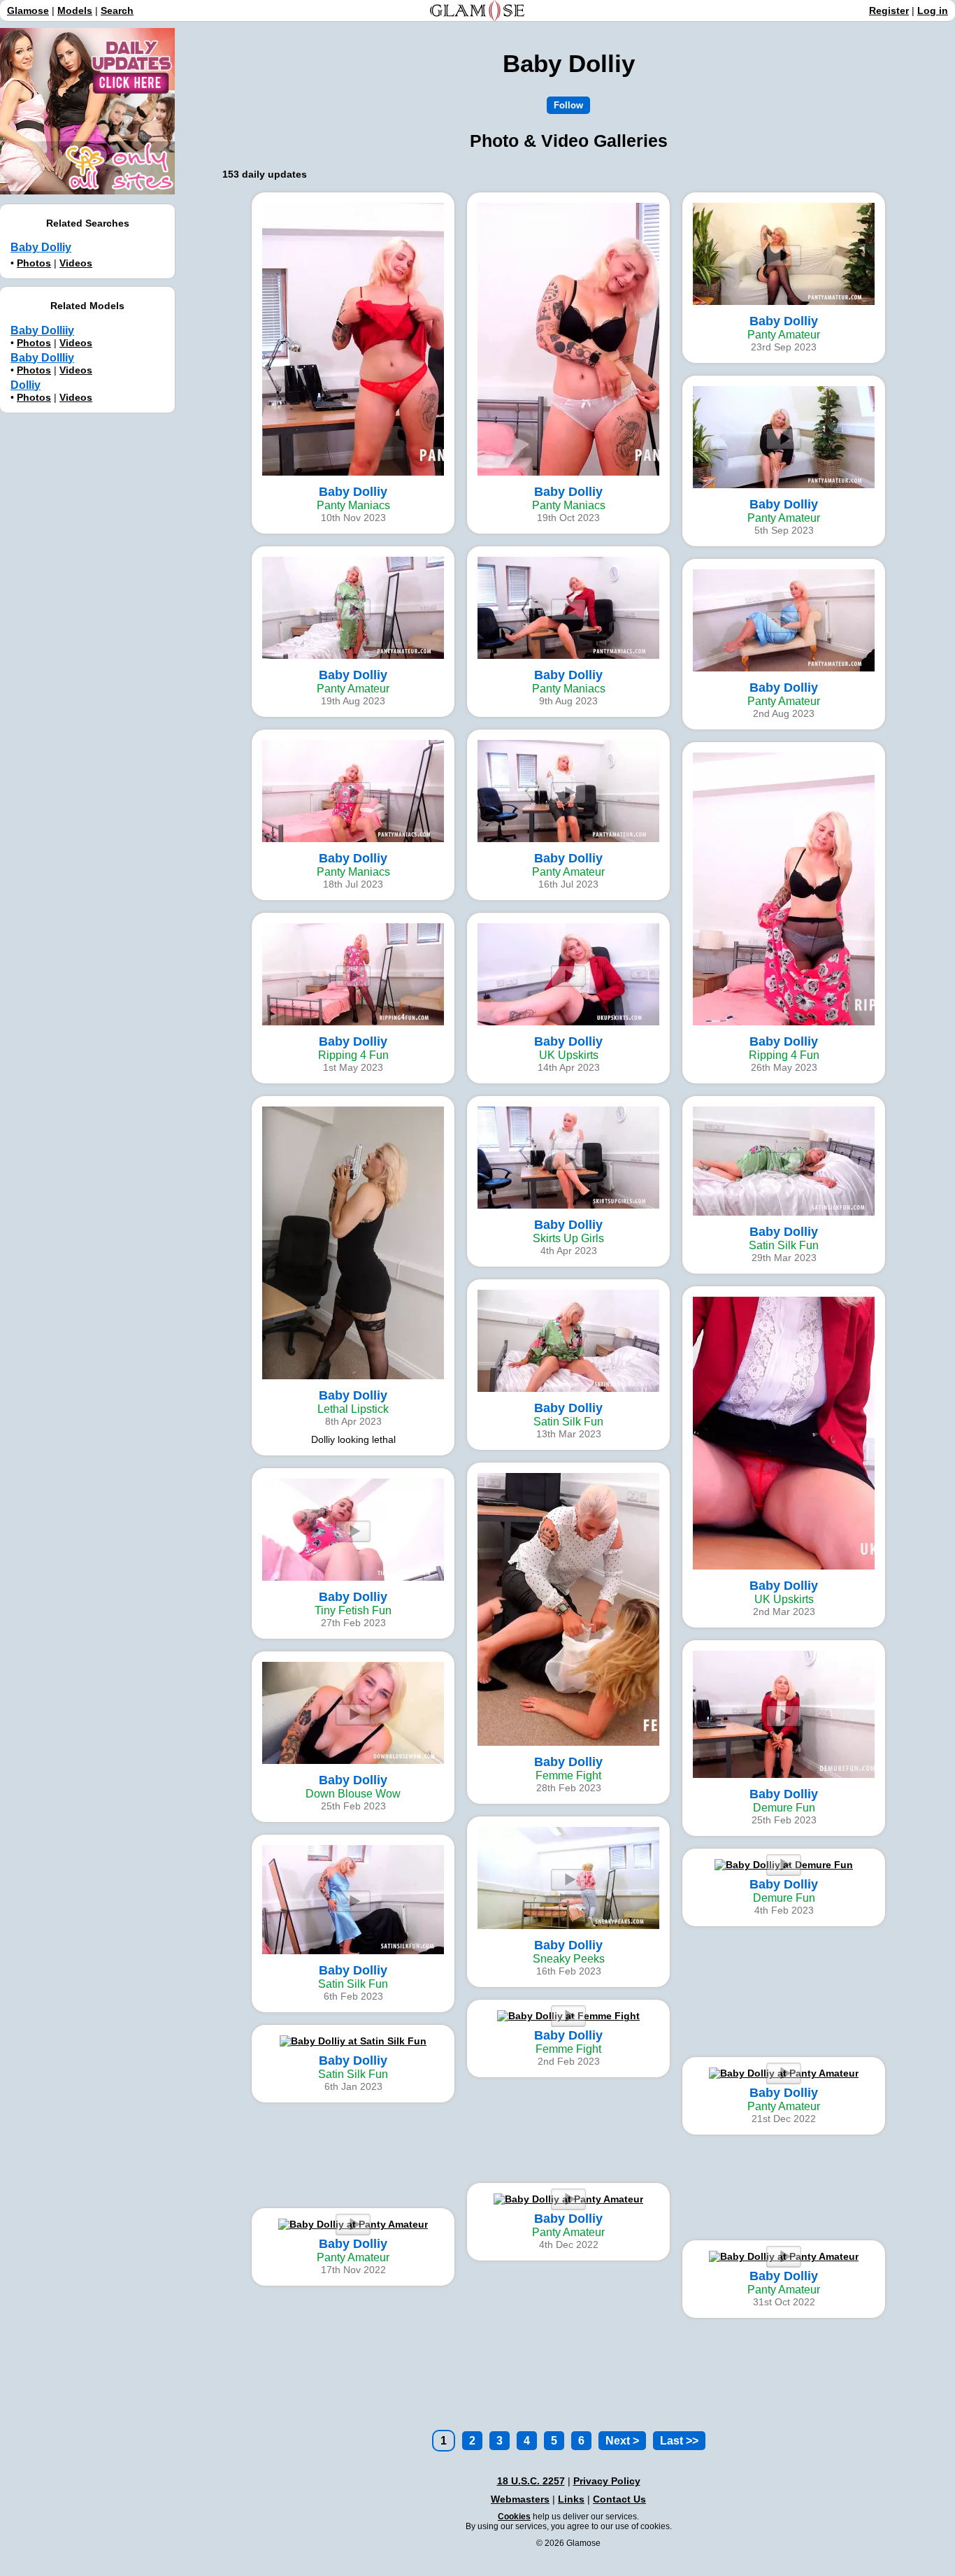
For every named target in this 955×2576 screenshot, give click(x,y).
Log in (933, 10)
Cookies (514, 2517)
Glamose (28, 10)
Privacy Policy (607, 2481)
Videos (76, 263)
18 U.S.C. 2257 (531, 2481)
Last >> (679, 2441)
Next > (622, 2441)
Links (571, 2499)
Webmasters (520, 2499)
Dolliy (26, 385)
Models (75, 10)
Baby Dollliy (42, 358)
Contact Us (619, 2499)
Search (117, 10)
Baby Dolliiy (42, 330)
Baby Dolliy (41, 247)
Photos (34, 263)
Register (889, 10)
